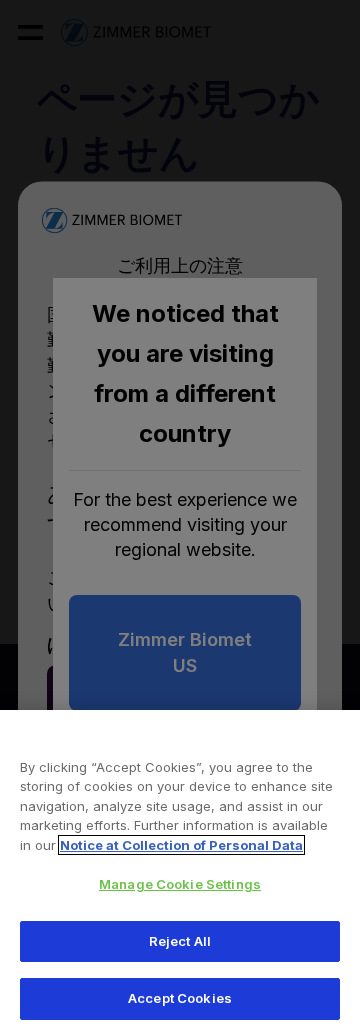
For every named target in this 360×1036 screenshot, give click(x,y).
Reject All (180, 941)
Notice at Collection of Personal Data (181, 845)
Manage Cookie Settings (180, 884)
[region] (180, 873)
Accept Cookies (180, 998)
